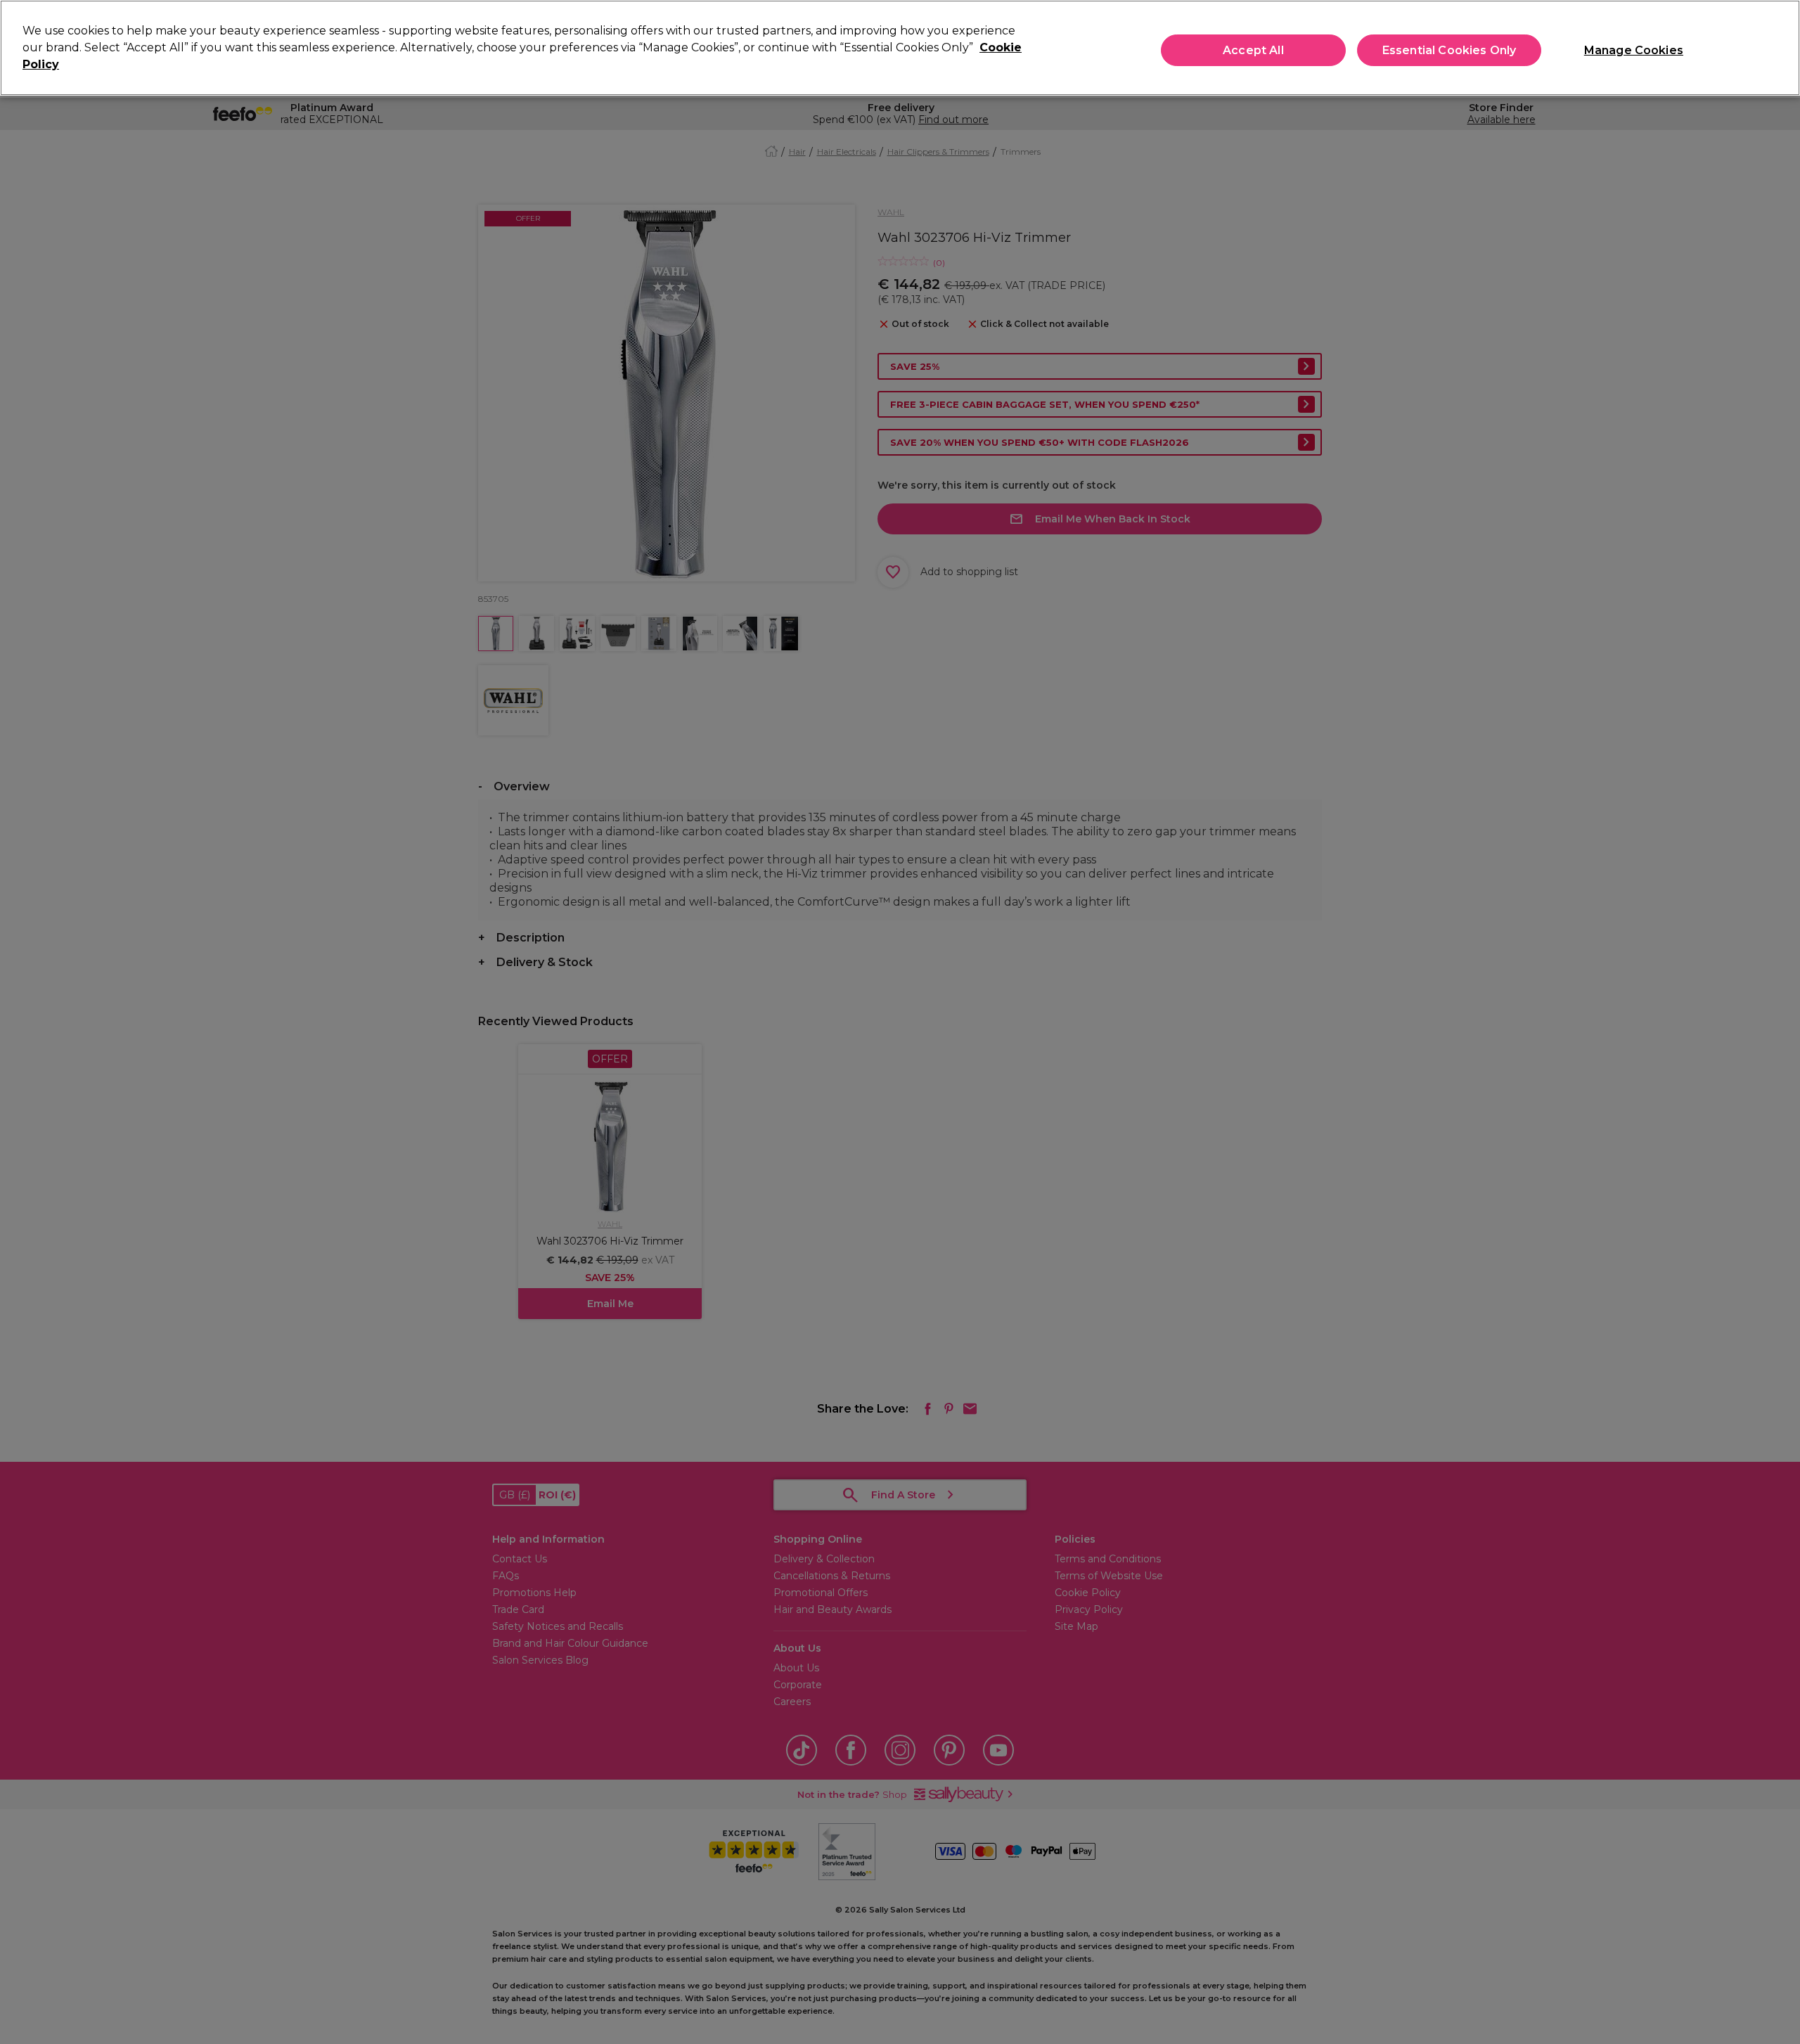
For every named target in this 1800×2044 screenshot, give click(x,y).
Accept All (1253, 50)
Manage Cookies (1634, 50)
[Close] (1777, 46)
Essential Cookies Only (1449, 50)
